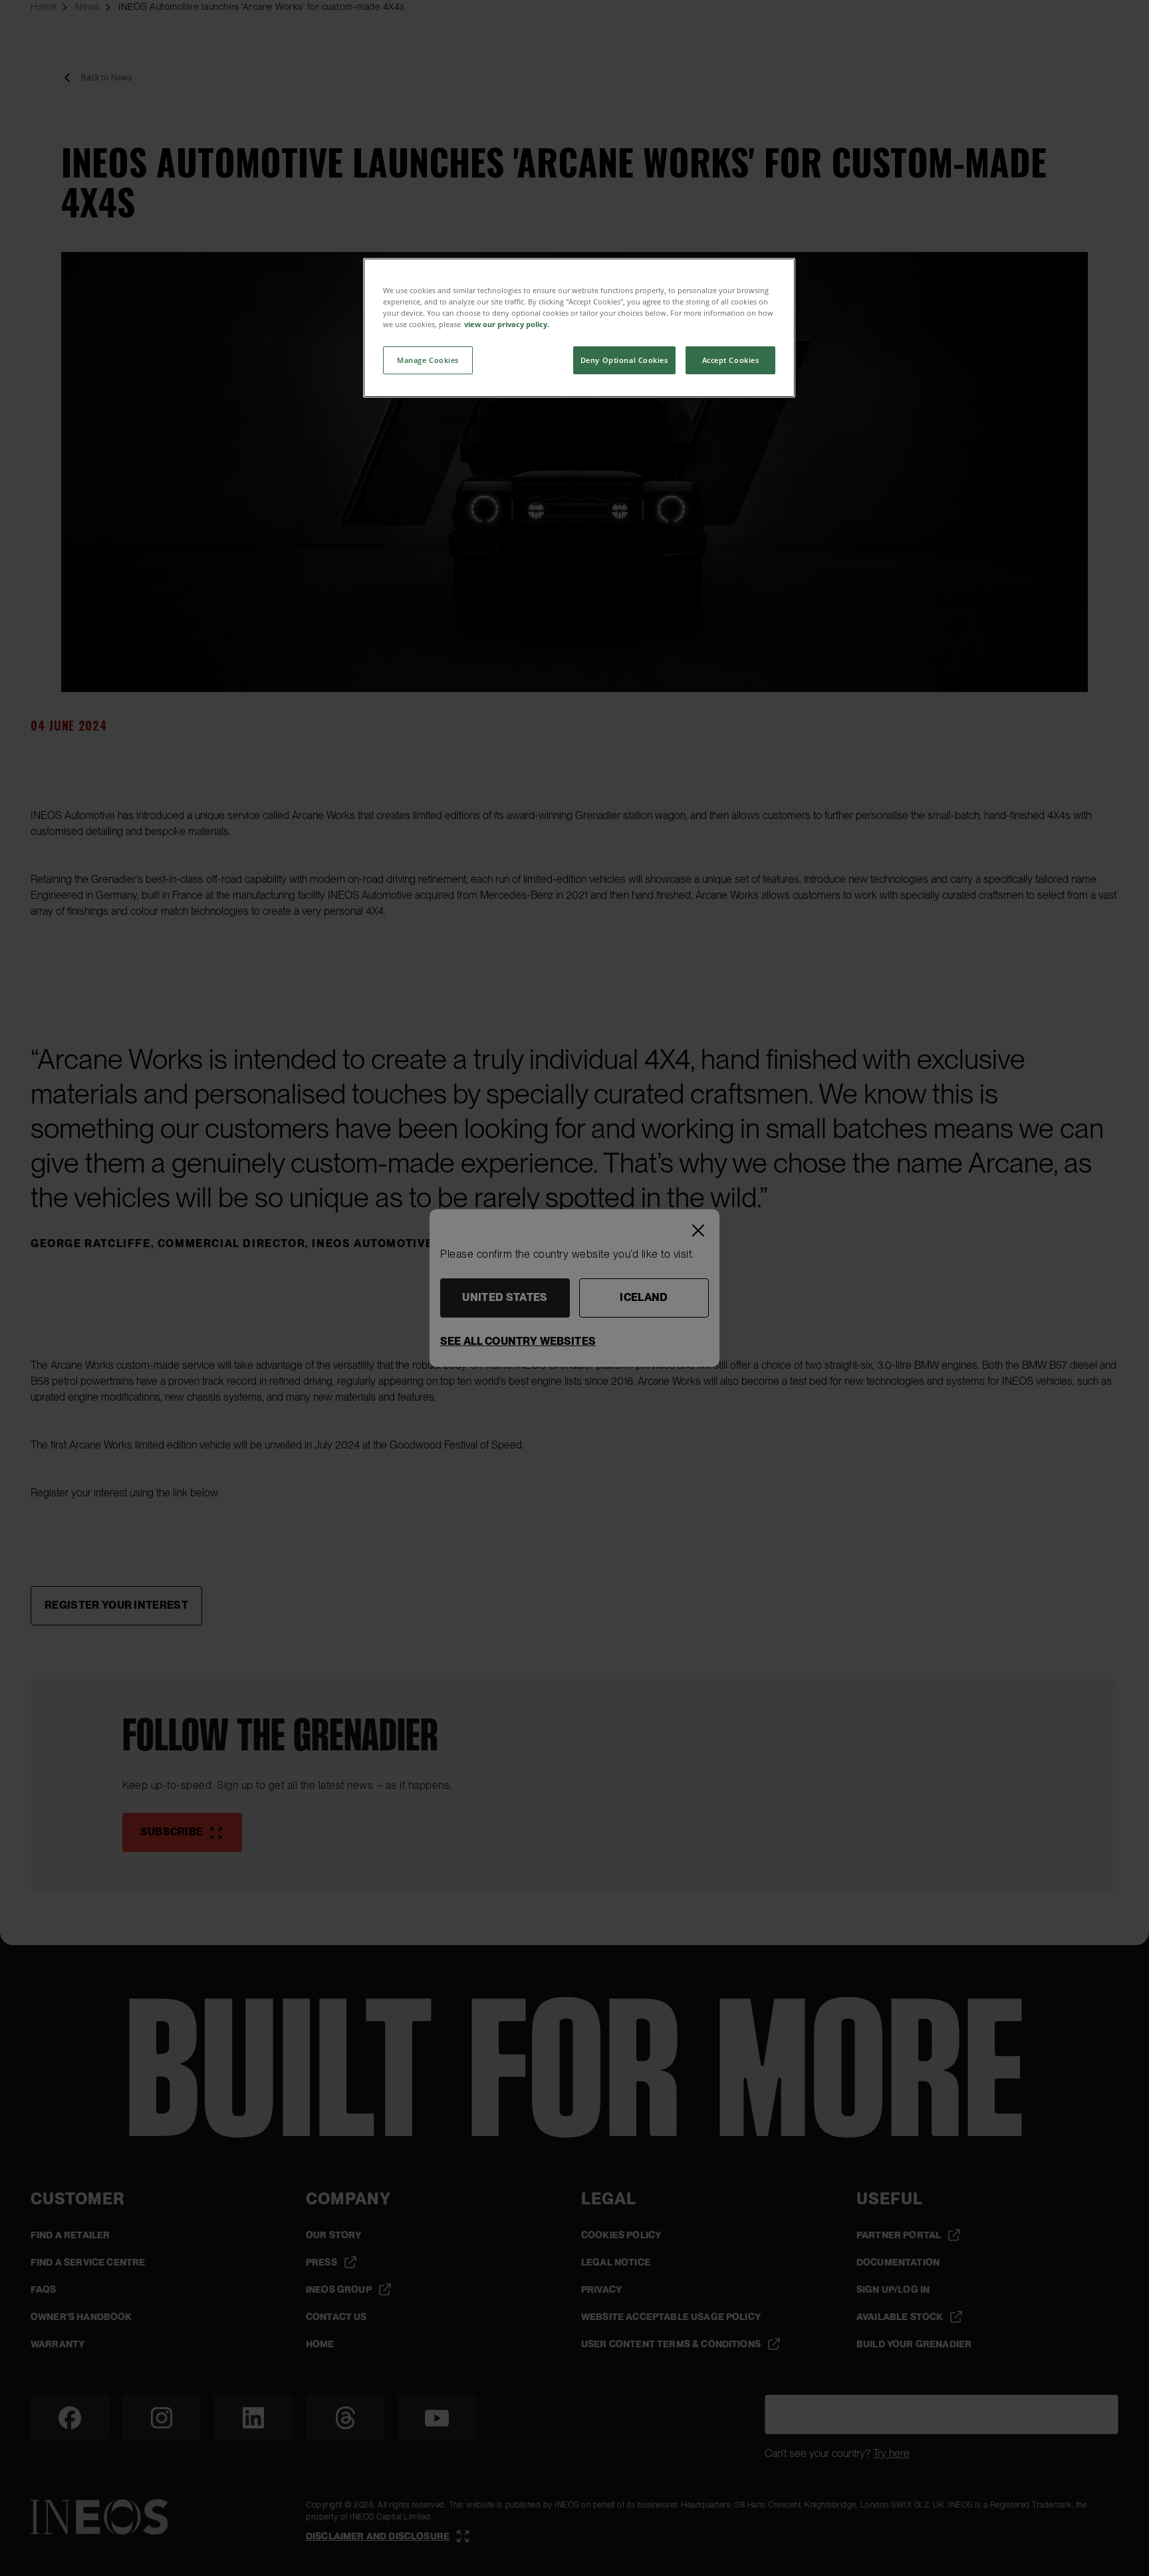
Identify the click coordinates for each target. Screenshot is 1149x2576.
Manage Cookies (428, 360)
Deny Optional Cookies (624, 360)
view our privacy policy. (507, 324)
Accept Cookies (731, 360)
